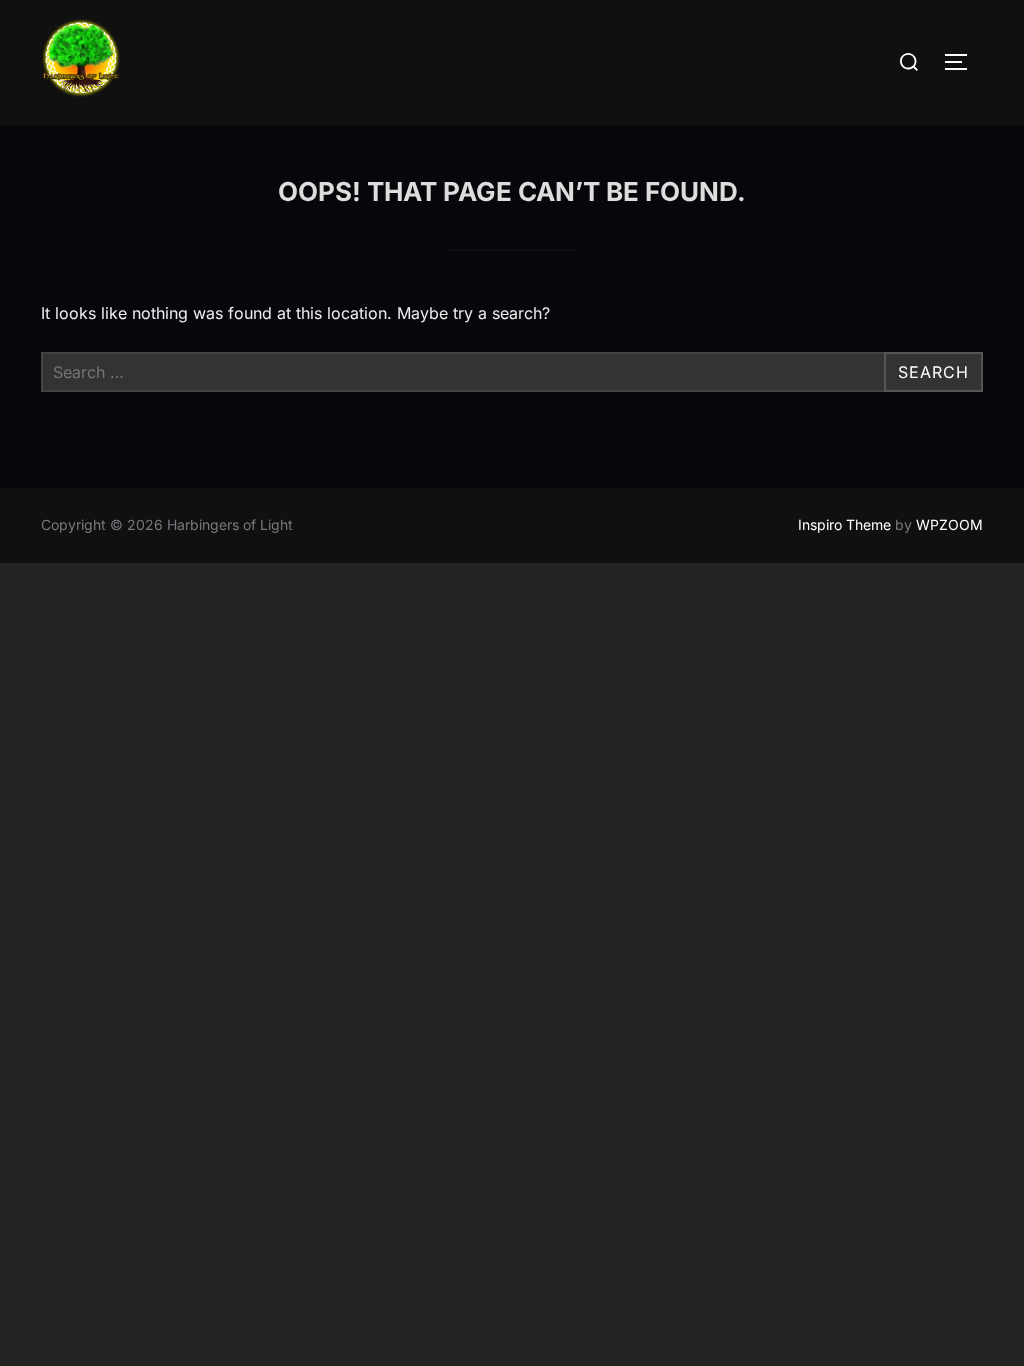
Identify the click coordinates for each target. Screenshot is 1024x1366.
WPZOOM (949, 524)
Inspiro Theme (844, 524)
